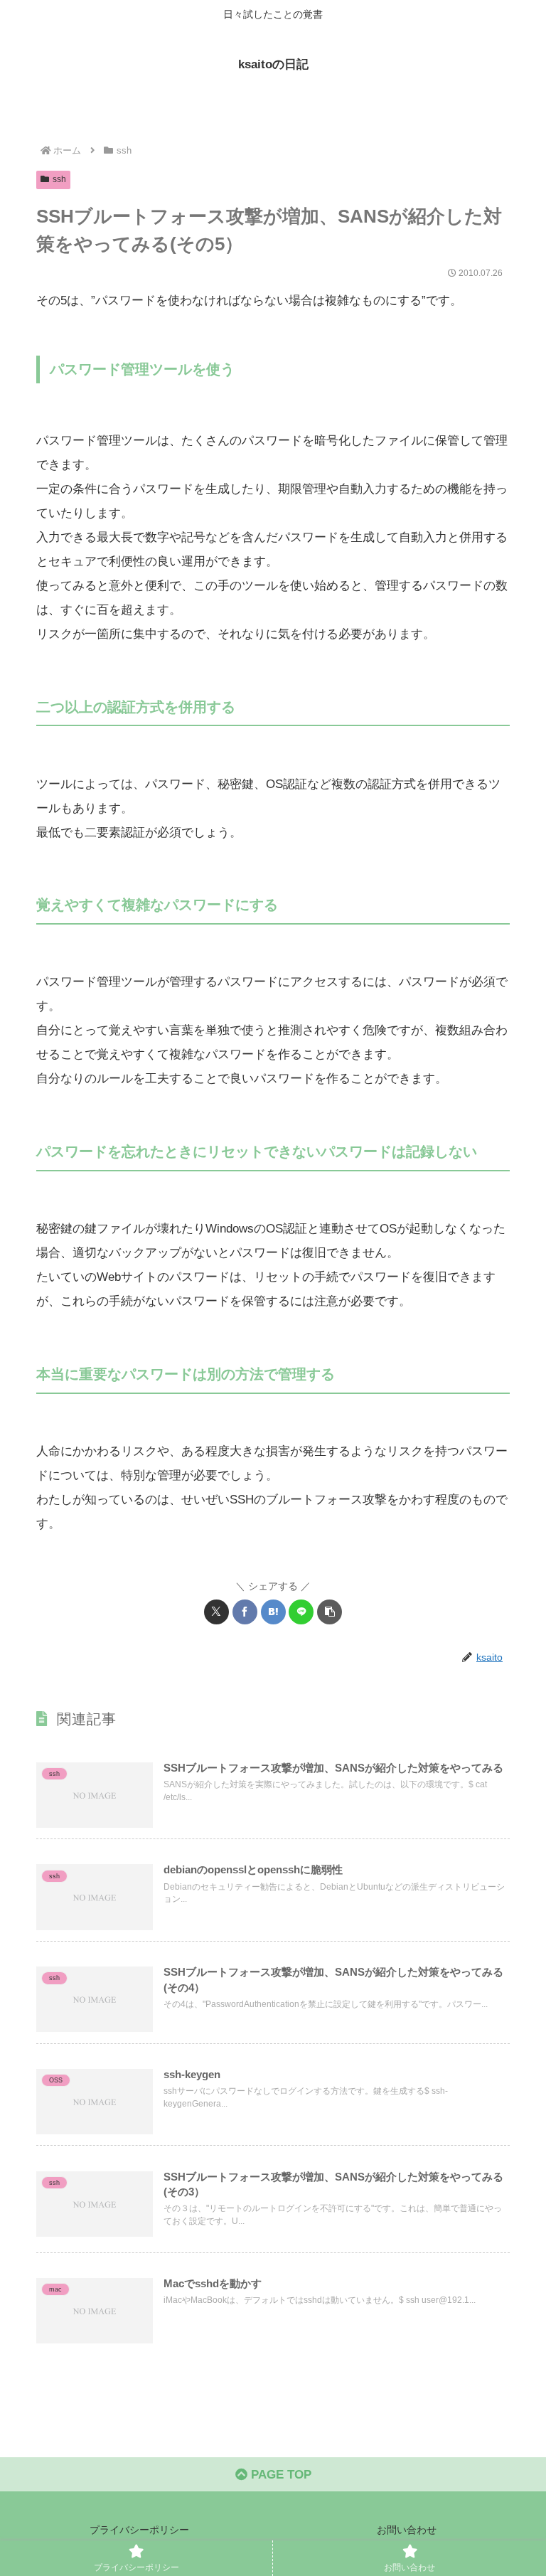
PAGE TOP (279, 2475)
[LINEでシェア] (301, 1612)
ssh (59, 179)
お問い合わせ (407, 2530)
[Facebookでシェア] (245, 1612)
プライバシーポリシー (139, 2530)
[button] (330, 1612)
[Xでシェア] (216, 1612)
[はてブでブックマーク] (273, 1612)
